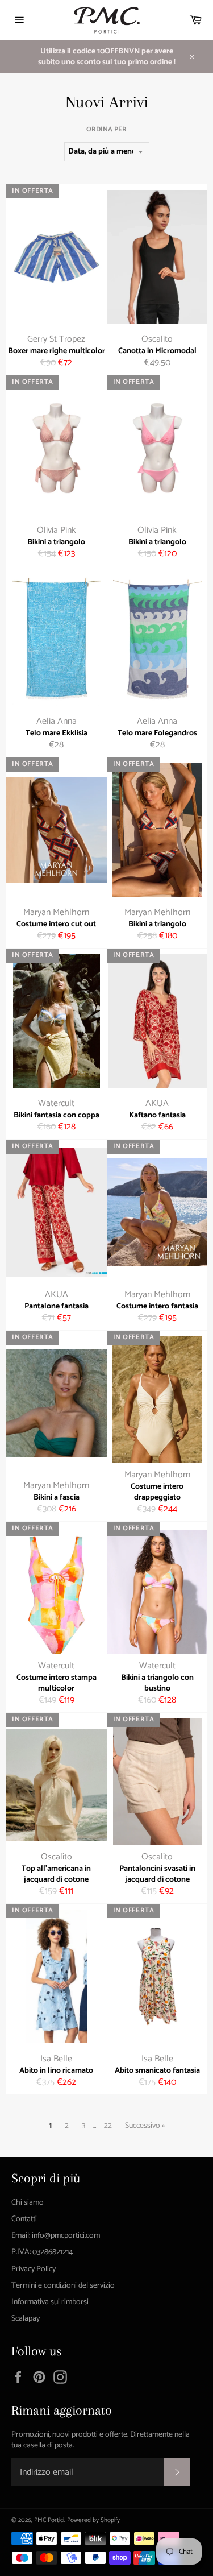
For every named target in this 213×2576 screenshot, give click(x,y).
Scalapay (26, 2319)
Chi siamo (28, 2203)
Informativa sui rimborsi (50, 2302)
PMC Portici (49, 2520)
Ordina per (106, 130)
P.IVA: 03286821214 (42, 2252)
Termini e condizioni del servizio (63, 2286)
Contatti (24, 2219)
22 (108, 2126)
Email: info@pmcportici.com (56, 2236)
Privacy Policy (34, 2269)
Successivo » (145, 2126)
